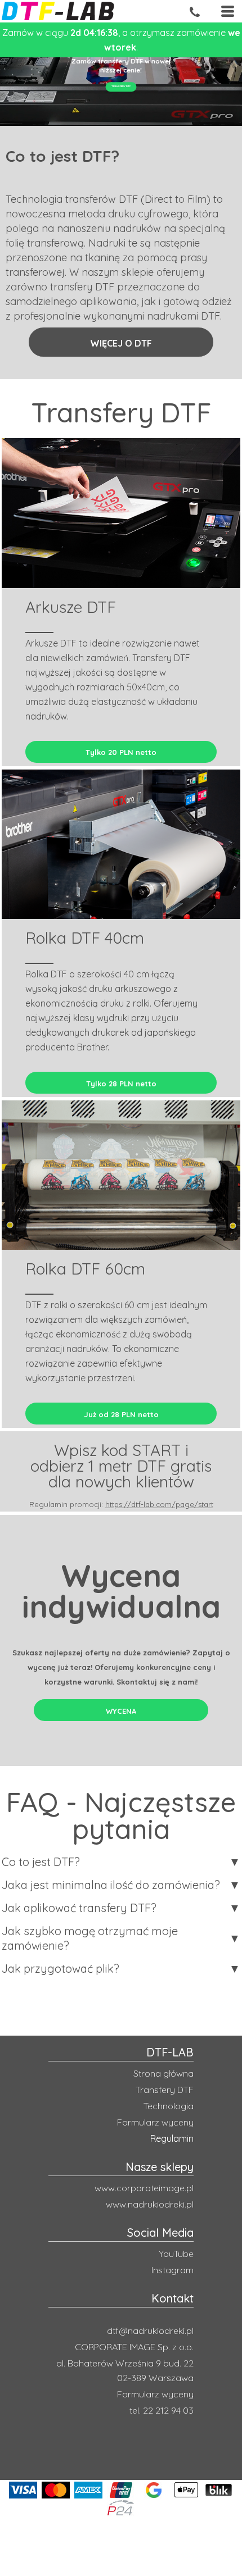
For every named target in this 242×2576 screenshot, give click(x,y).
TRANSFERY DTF (121, 87)
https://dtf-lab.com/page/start (159, 1504)
